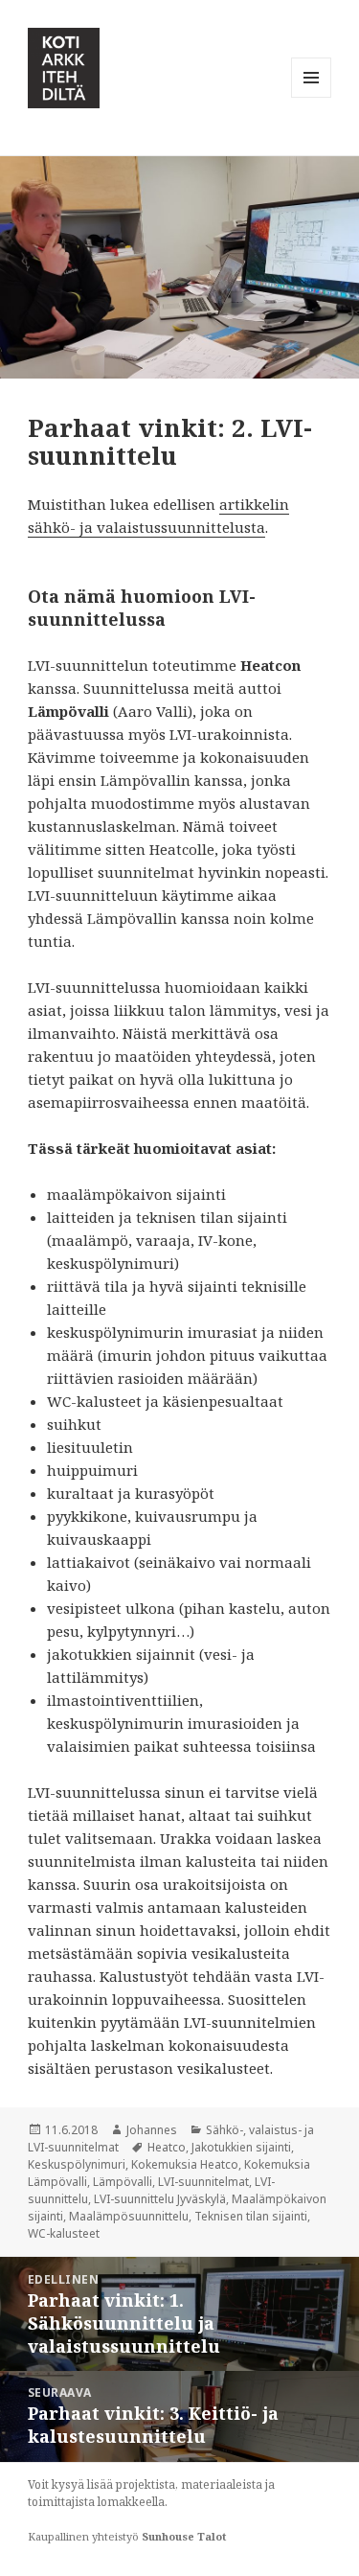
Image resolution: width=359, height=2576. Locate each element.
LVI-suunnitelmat (203, 2182)
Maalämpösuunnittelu (129, 2216)
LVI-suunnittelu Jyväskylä (160, 2199)
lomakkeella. (133, 2502)
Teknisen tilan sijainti (251, 2216)
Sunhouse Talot (184, 2536)
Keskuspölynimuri (77, 2164)
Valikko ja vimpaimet (312, 97)
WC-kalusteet (64, 2233)
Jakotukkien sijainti (241, 2147)
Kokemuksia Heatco (185, 2164)
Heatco (167, 2147)
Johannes (152, 2130)
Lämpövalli (123, 2182)
